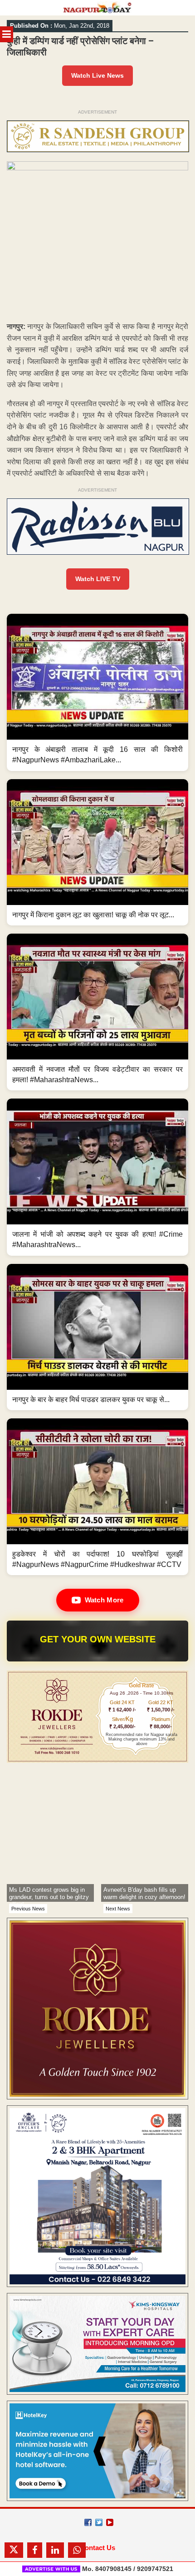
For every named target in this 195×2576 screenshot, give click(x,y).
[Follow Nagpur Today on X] (99, 2522)
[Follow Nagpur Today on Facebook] (88, 2522)
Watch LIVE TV (98, 579)
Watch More (104, 1600)
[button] (97, 692)
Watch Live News (97, 75)
